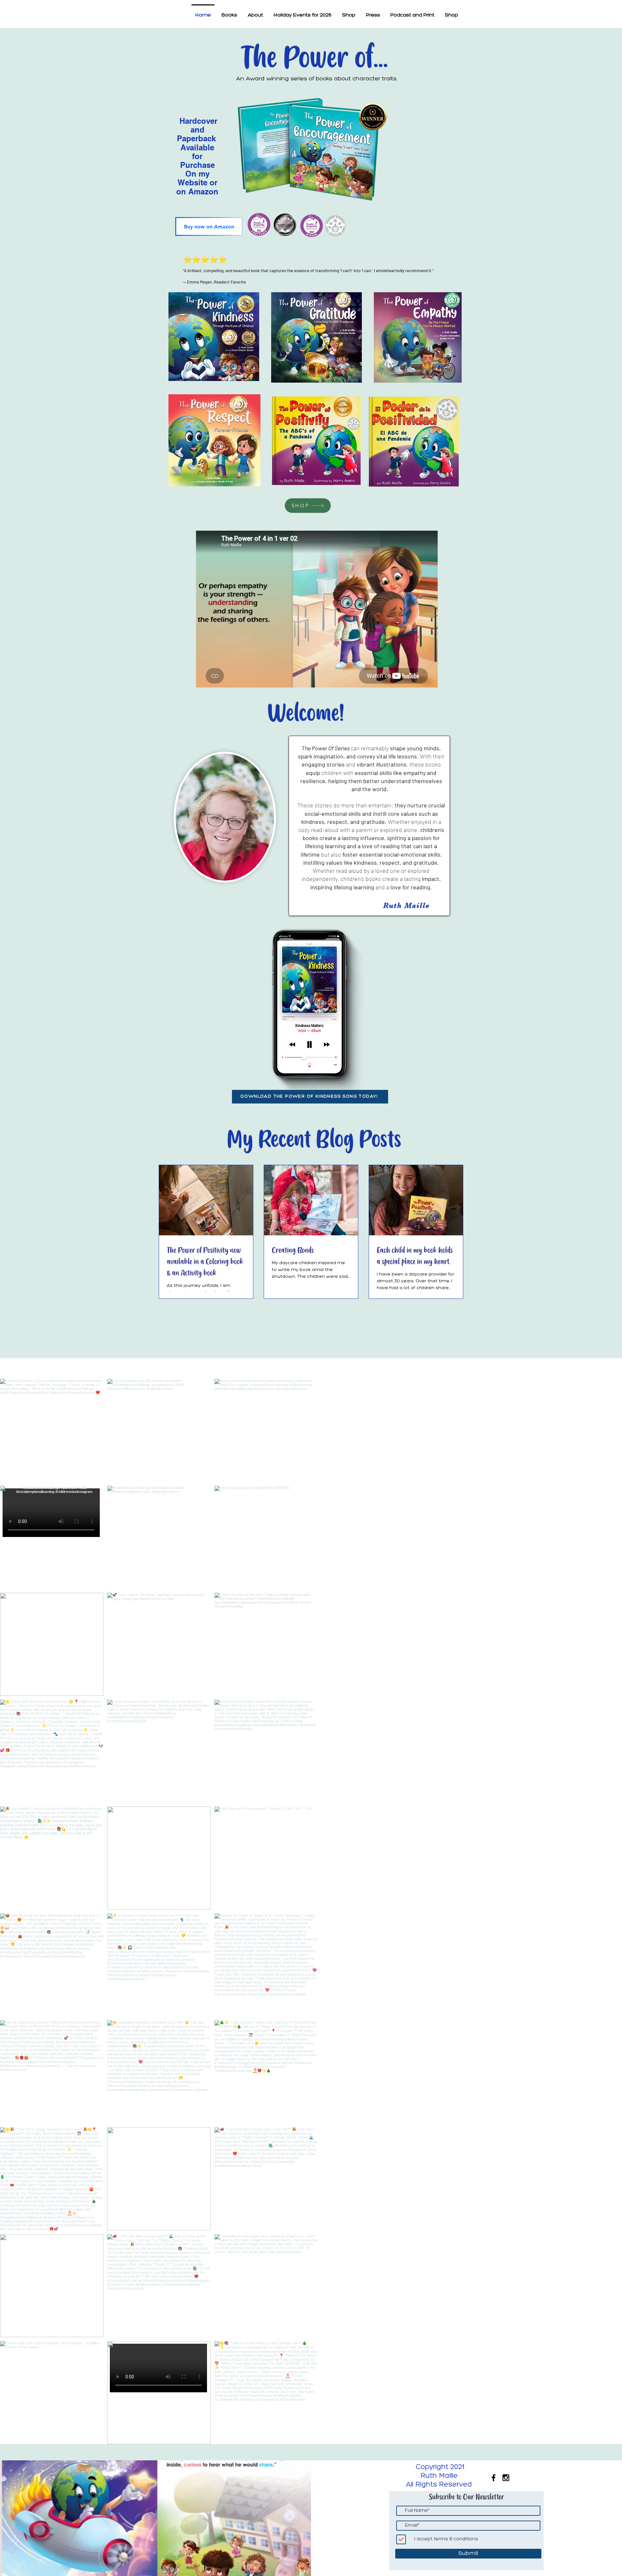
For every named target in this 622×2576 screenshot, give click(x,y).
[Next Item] (604, 1912)
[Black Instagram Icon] (506, 2478)
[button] (229, 12)
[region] (416, 446)
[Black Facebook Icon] (494, 2478)
